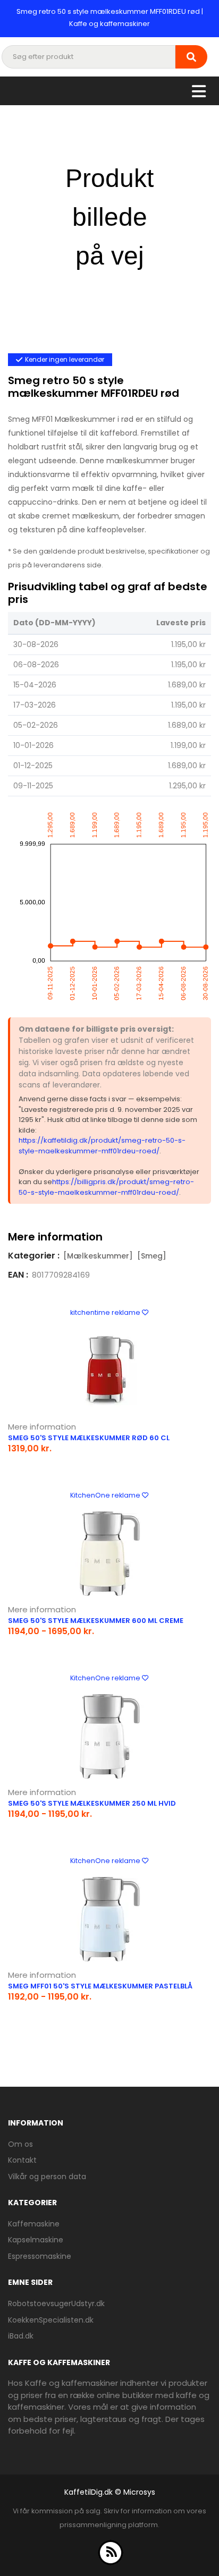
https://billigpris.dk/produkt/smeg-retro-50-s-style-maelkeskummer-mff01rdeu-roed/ (106, 1187)
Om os (20, 2144)
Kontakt (22, 2160)
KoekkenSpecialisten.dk (51, 2320)
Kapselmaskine (36, 2240)
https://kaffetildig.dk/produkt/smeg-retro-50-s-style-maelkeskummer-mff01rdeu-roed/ (102, 1146)
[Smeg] (152, 1256)
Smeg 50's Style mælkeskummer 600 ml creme (96, 1621)
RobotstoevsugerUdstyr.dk (56, 2303)
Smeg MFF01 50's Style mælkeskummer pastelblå (100, 1986)
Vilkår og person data (47, 2177)
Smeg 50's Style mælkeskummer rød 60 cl (89, 1438)
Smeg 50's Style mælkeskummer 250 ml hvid (92, 1803)
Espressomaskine (40, 2256)
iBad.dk (21, 2336)
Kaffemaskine (34, 2224)
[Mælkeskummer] (98, 1256)
